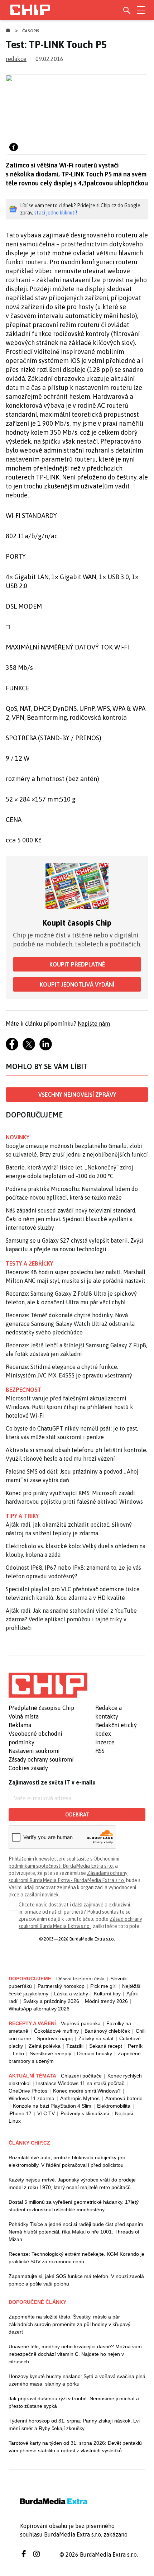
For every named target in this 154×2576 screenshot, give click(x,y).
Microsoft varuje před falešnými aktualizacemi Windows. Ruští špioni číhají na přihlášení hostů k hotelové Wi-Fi (69, 1407)
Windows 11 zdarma (32, 2098)
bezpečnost (23, 1390)
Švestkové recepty (50, 2053)
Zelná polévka (45, 2046)
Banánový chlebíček (107, 2031)
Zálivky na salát (96, 2038)
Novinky (18, 1137)
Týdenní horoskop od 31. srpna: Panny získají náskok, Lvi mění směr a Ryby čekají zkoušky (74, 2424)
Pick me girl (103, 1986)
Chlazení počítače (81, 2076)
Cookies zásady (28, 1768)
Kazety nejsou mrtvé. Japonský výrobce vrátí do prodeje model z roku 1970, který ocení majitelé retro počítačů (72, 2183)
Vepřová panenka (81, 2023)
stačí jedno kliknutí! (56, 213)
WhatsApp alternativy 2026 (39, 2009)
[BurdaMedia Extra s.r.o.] (48, 1685)
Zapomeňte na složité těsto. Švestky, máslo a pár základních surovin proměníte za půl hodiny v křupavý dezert (69, 2324)
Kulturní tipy (107, 1994)
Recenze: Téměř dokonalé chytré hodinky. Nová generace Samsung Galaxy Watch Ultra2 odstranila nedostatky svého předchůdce (70, 1324)
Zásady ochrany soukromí (41, 1759)
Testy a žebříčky (30, 1263)
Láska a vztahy (71, 1994)
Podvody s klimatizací (85, 2113)
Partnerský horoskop (61, 1986)
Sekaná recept (106, 2046)
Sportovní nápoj (55, 2038)
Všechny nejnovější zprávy (77, 1095)
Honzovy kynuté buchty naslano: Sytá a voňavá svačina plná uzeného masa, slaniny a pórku (77, 2380)
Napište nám (94, 1024)
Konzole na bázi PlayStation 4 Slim (52, 2106)
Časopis (31, 31)
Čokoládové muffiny (56, 2031)
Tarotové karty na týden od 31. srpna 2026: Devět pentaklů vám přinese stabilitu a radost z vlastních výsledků (75, 2447)
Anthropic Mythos (80, 2098)
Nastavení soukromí (34, 1751)
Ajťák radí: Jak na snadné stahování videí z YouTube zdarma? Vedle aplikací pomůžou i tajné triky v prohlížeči (71, 1619)
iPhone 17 (20, 2113)
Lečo (18, 2053)
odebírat (77, 1815)
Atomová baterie (124, 2098)
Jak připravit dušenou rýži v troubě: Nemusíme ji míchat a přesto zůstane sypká (74, 2402)
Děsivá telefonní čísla (80, 1979)
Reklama (20, 1725)
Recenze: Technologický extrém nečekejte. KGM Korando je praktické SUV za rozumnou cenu (76, 2258)
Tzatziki (75, 2046)
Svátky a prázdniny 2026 (51, 2001)
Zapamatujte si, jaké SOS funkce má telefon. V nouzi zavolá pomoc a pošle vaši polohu (76, 2280)
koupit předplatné (77, 964)
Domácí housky (95, 2053)
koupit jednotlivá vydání (77, 984)
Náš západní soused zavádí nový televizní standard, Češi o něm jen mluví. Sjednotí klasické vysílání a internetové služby (71, 1219)
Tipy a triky (22, 1516)
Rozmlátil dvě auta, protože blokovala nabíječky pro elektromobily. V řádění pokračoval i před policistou (67, 2161)
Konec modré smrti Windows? (87, 2091)
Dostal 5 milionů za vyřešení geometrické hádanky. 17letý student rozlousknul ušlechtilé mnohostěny (74, 2206)
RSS (100, 1751)
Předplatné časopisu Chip (41, 1708)
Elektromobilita (114, 2106)
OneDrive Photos (28, 2091)
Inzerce (105, 1742)
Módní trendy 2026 (106, 2001)
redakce (16, 59)
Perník (135, 2046)
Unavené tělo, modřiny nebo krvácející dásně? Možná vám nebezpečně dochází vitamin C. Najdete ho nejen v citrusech (75, 2354)
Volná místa (24, 1716)
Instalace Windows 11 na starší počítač (80, 2083)
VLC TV (46, 2113)
